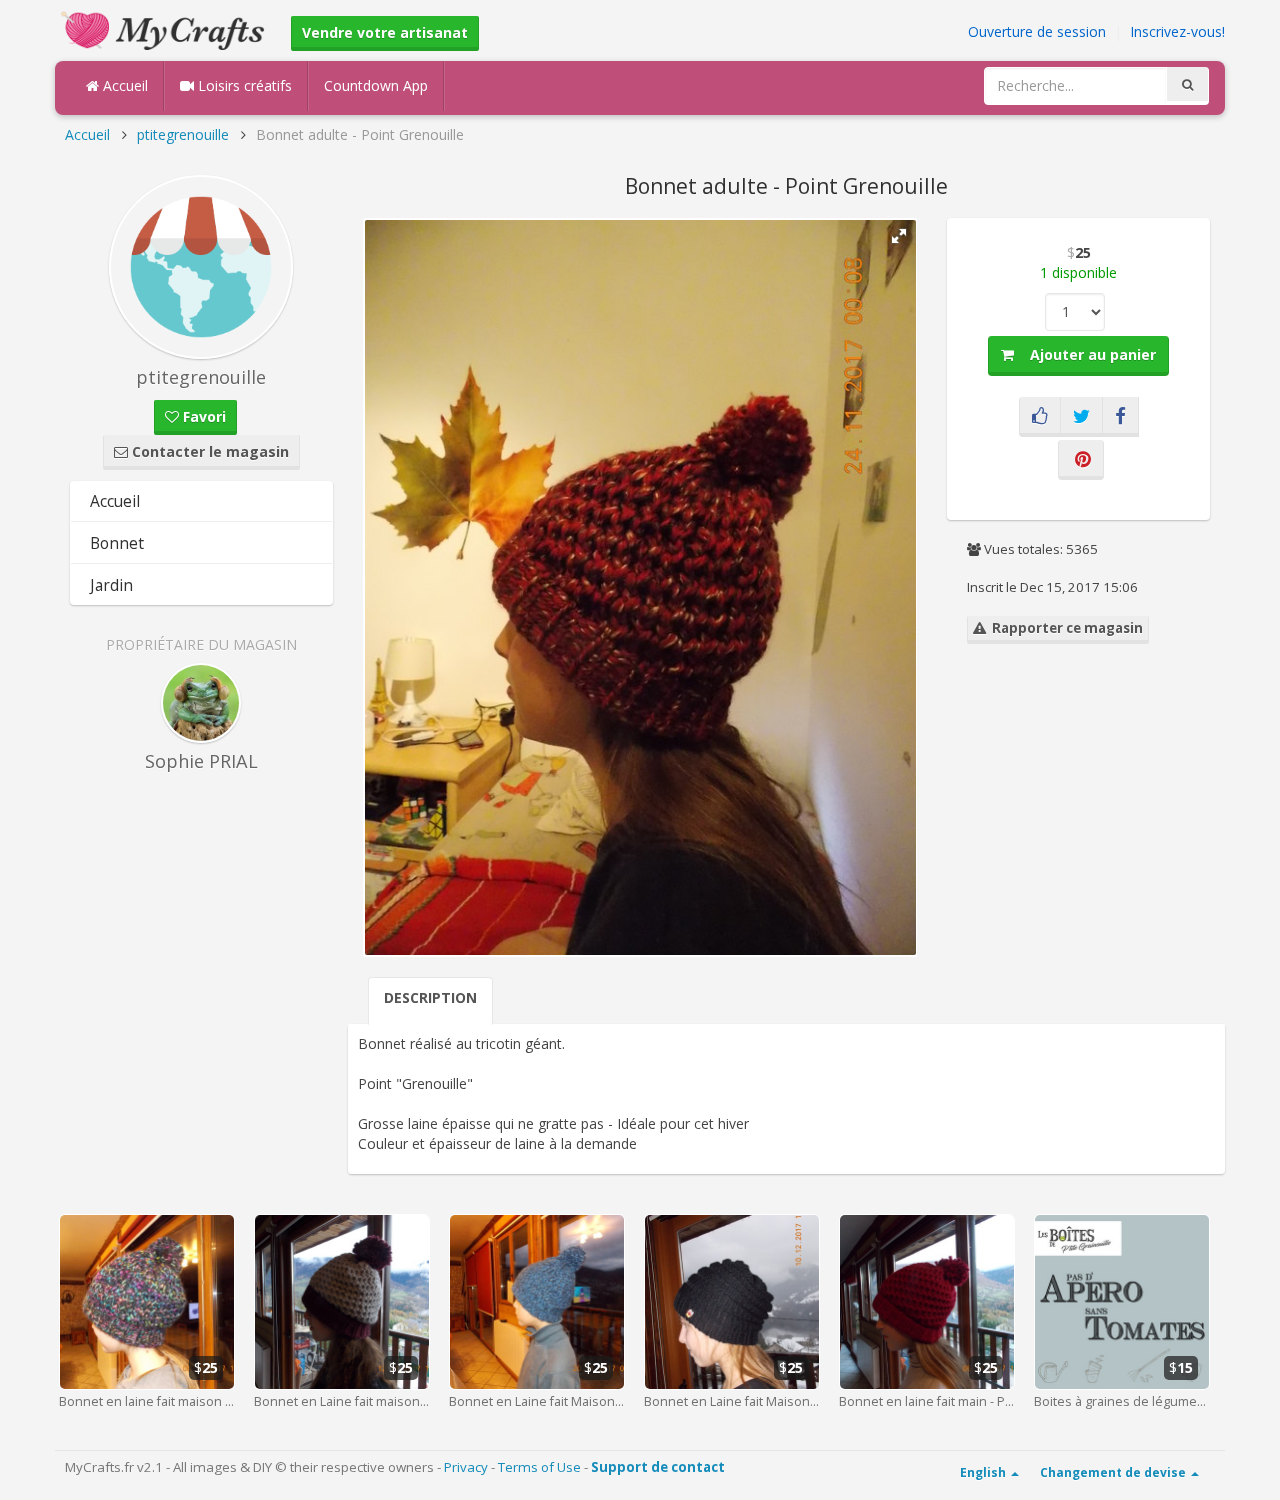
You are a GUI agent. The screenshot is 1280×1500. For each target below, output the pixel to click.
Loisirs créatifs (243, 85)
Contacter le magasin (208, 451)
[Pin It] (1081, 460)
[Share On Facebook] (1120, 417)
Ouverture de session (1037, 31)
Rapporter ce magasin (1064, 628)
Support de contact (658, 1467)
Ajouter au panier (1085, 354)
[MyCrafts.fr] (165, 28)
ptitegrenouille (183, 134)
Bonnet (117, 543)
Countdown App (376, 85)
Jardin (111, 585)
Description (430, 997)
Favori (202, 416)
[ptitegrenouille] (201, 267)
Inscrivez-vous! (1177, 31)
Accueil (123, 85)
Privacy (466, 1467)
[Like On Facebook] (1040, 417)
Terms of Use (539, 1467)
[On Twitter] (1081, 417)
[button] (899, 236)
